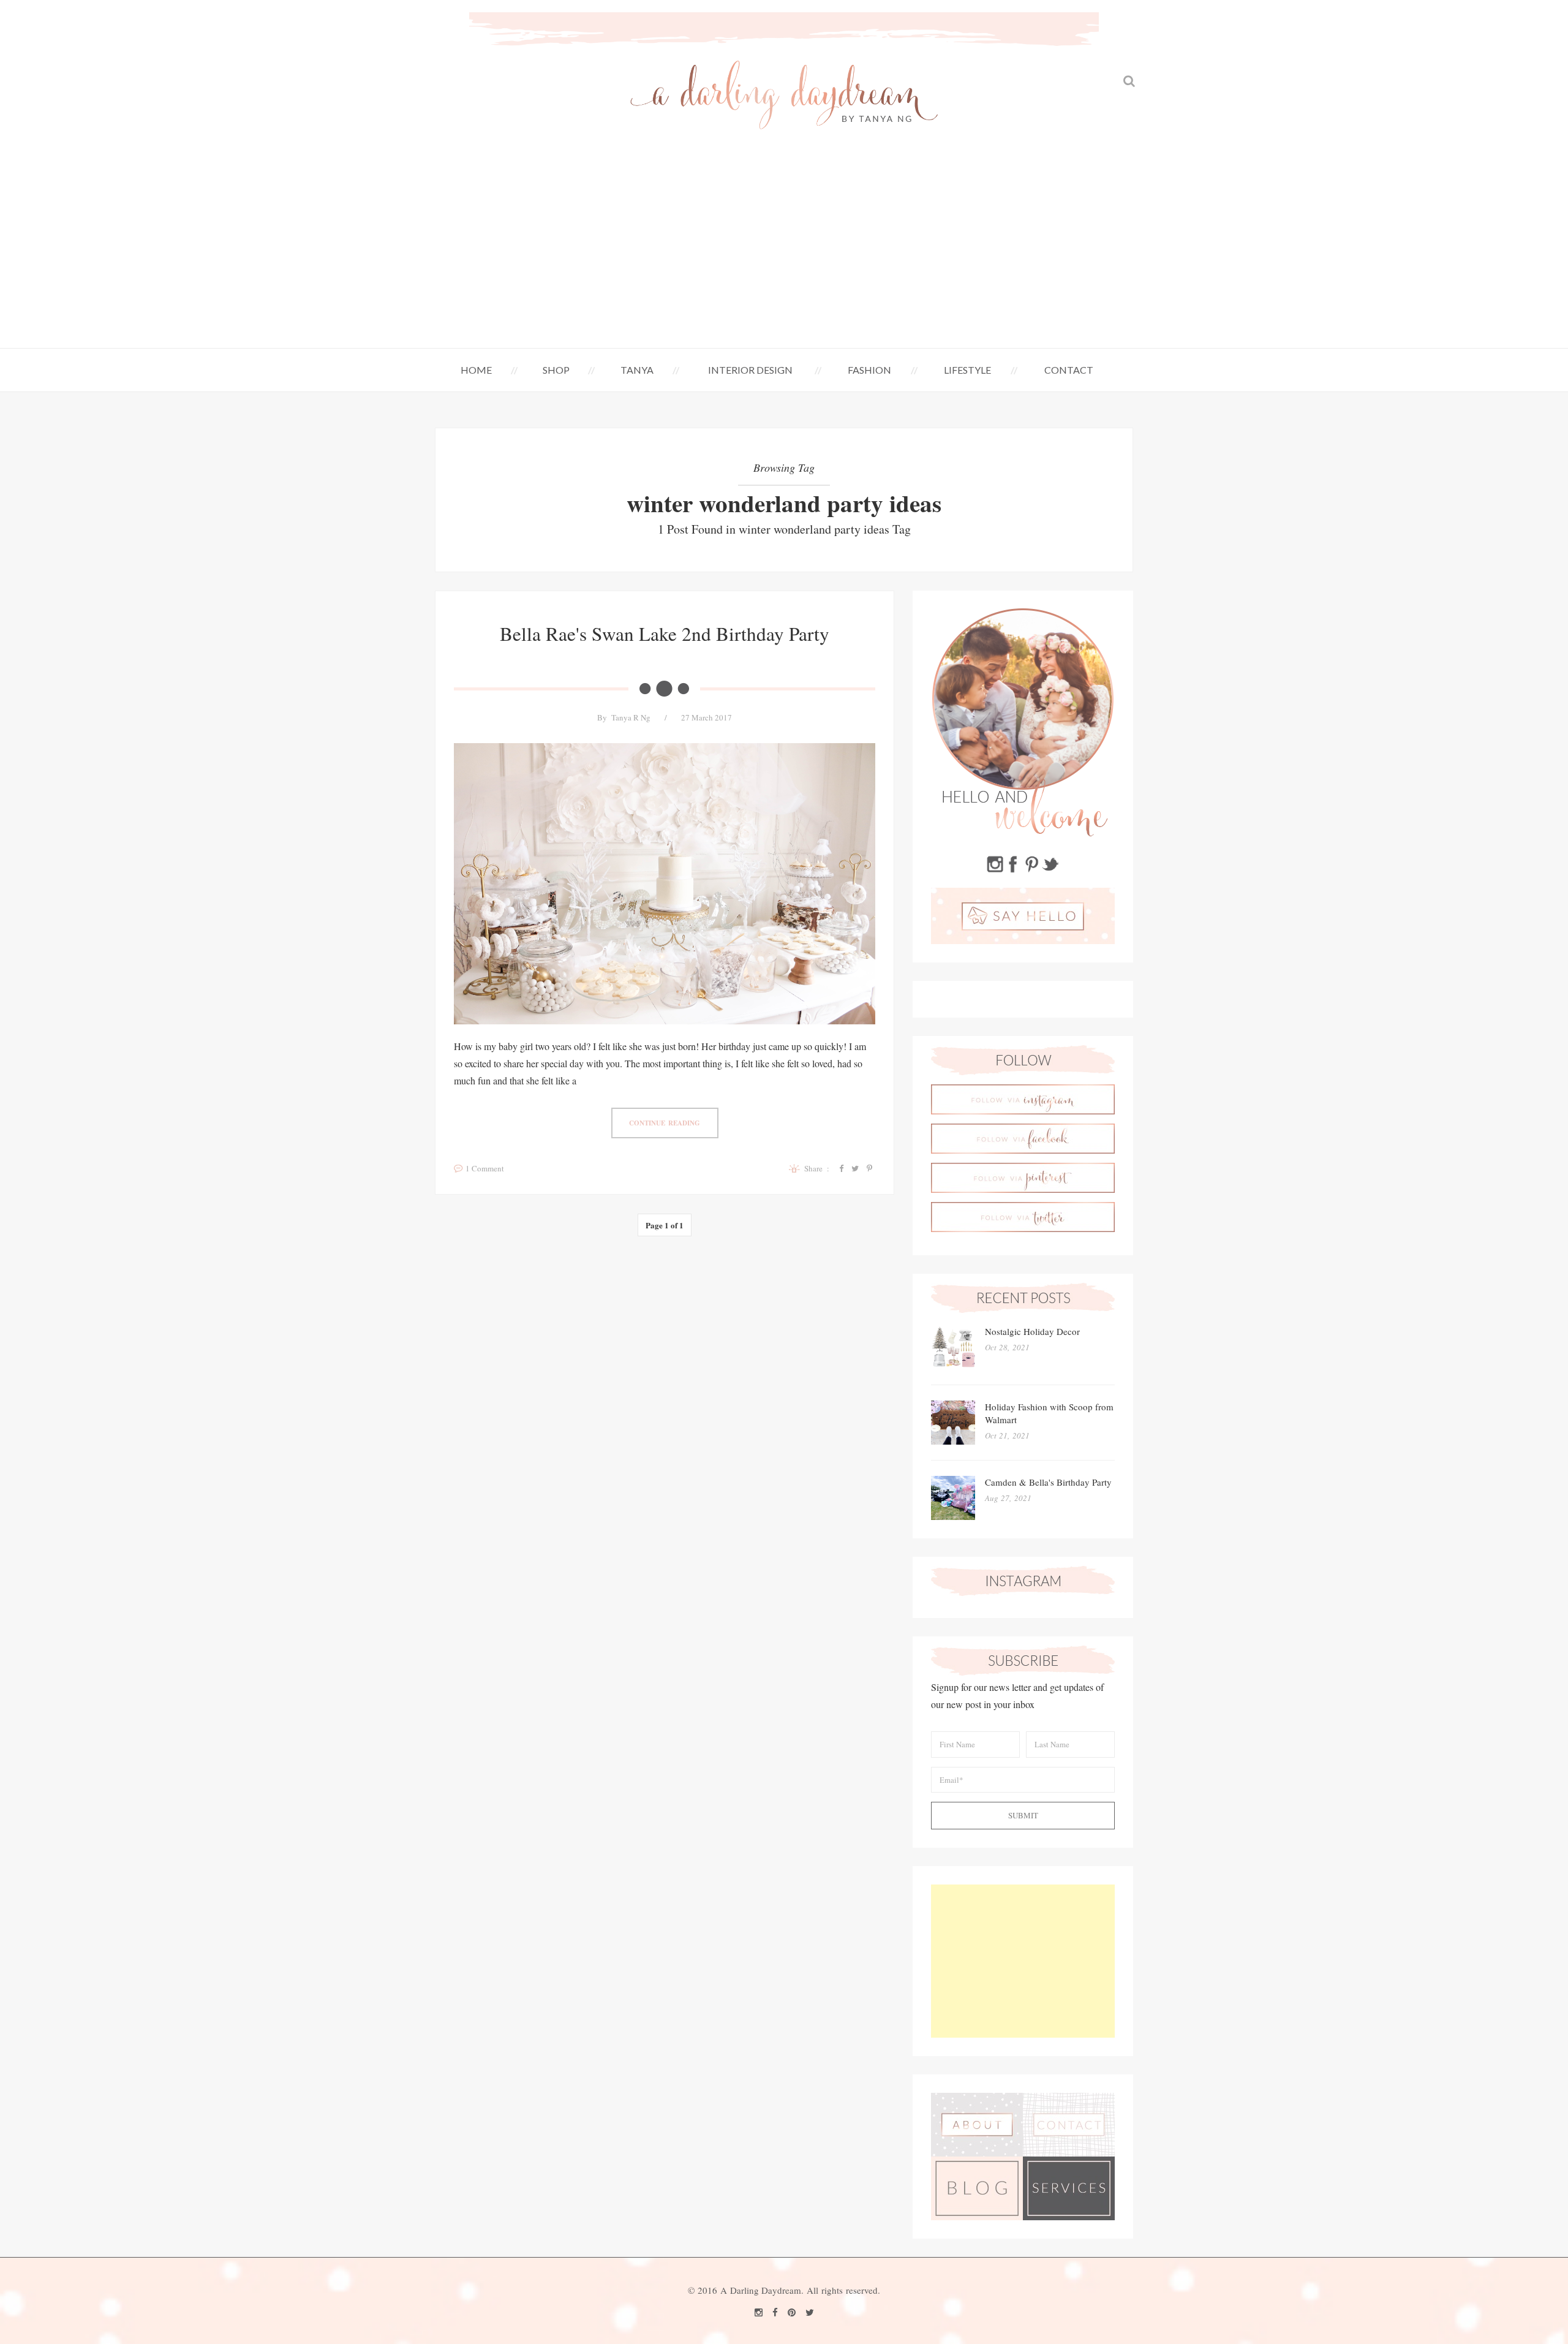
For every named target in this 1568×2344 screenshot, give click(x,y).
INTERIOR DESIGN (750, 370)
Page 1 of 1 (665, 1225)
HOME (476, 370)
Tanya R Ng (631, 717)
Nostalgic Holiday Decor (1032, 1331)
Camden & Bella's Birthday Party (1048, 1482)
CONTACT (1069, 370)
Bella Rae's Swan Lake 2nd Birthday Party (665, 633)
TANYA (637, 370)
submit (1023, 1815)
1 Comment (485, 1168)
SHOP (556, 370)
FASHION (869, 370)
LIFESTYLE (967, 370)
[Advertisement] (784, 256)
